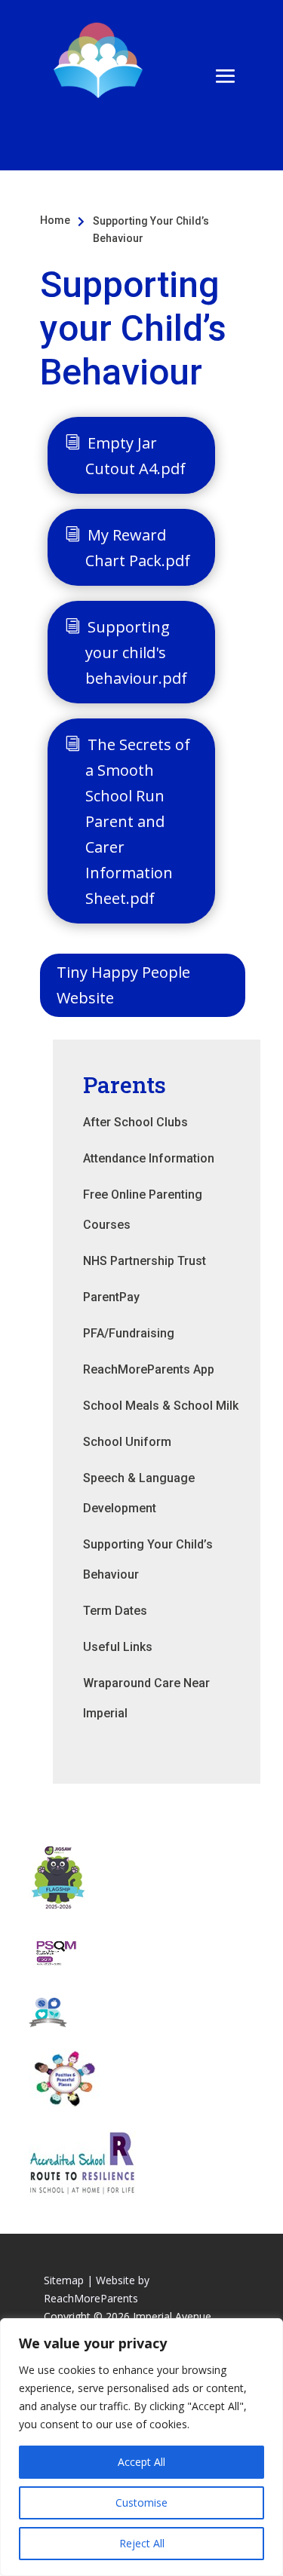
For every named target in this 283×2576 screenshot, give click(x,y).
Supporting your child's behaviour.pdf (136, 652)
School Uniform (127, 1442)
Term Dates (115, 1611)
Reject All (142, 2543)
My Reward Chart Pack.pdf (138, 548)
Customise (141, 2502)
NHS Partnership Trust (145, 1261)
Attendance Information (149, 1158)
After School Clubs (135, 1122)
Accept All (141, 2462)
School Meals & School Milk (161, 1406)
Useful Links (118, 1647)
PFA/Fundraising (129, 1333)
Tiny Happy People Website (123, 985)
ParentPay (111, 1297)
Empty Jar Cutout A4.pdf (135, 456)
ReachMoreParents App (149, 1369)
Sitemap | (68, 2280)
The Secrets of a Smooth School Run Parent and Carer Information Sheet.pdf (138, 821)
